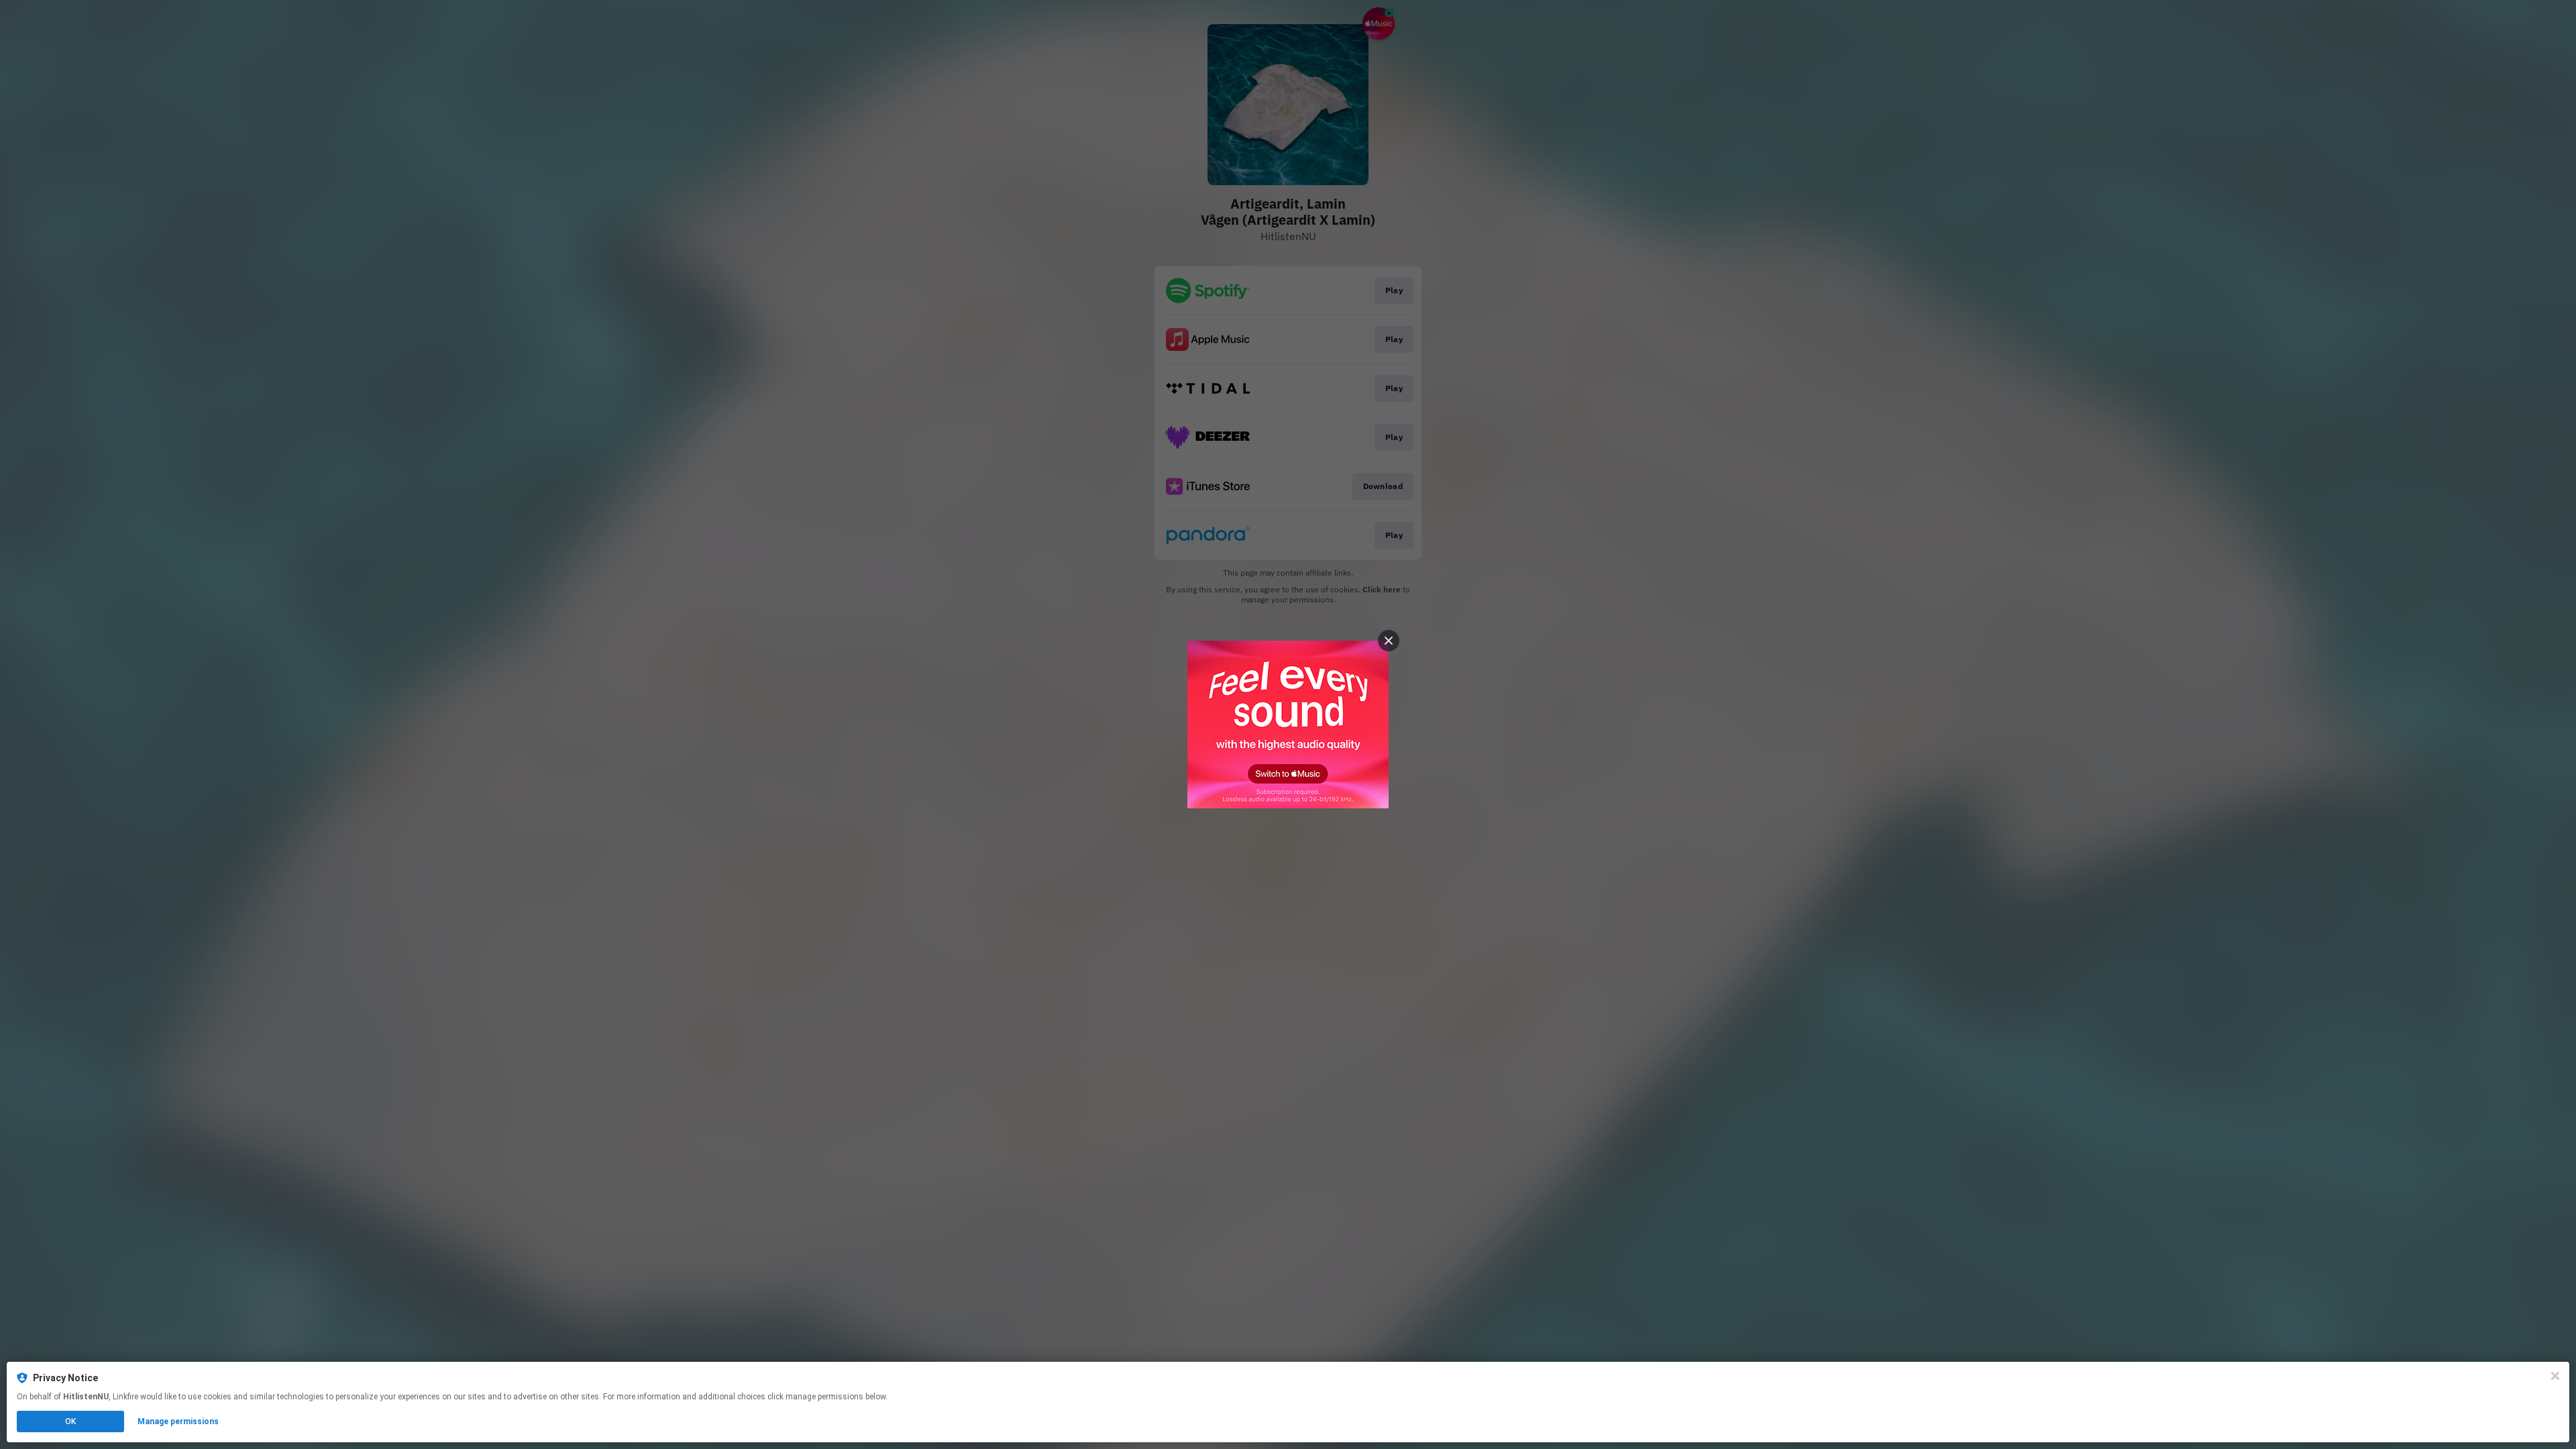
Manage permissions (178, 1421)
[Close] (2555, 1376)
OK (70, 1421)
